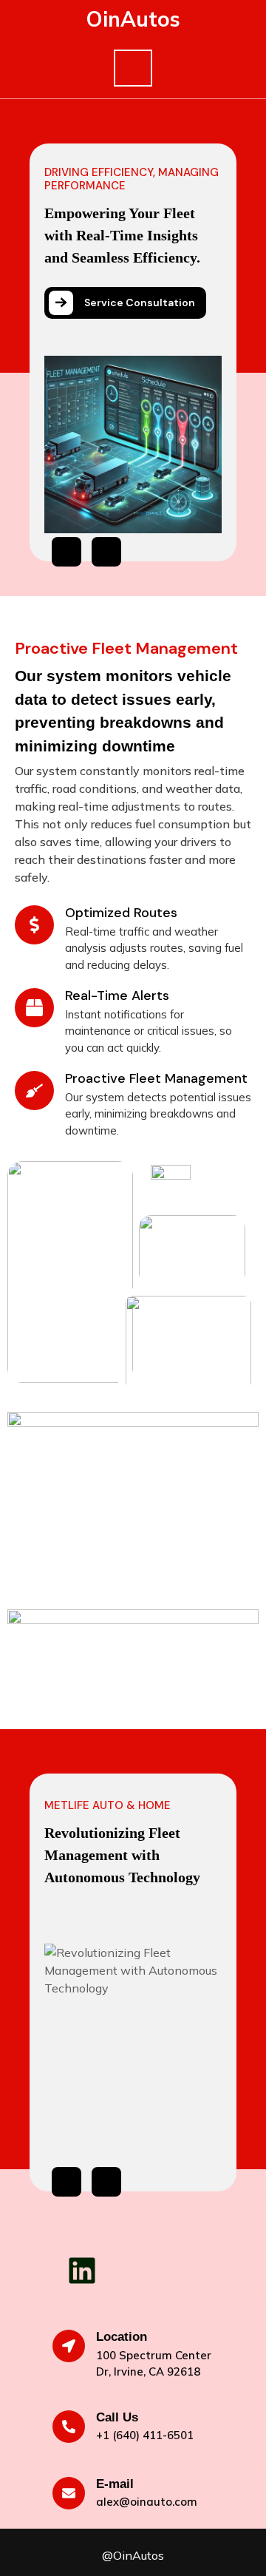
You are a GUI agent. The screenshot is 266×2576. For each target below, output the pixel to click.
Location (122, 2337)
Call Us (117, 2417)
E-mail (115, 2484)
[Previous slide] (66, 552)
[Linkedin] (82, 2271)
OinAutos (133, 19)
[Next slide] (106, 552)
